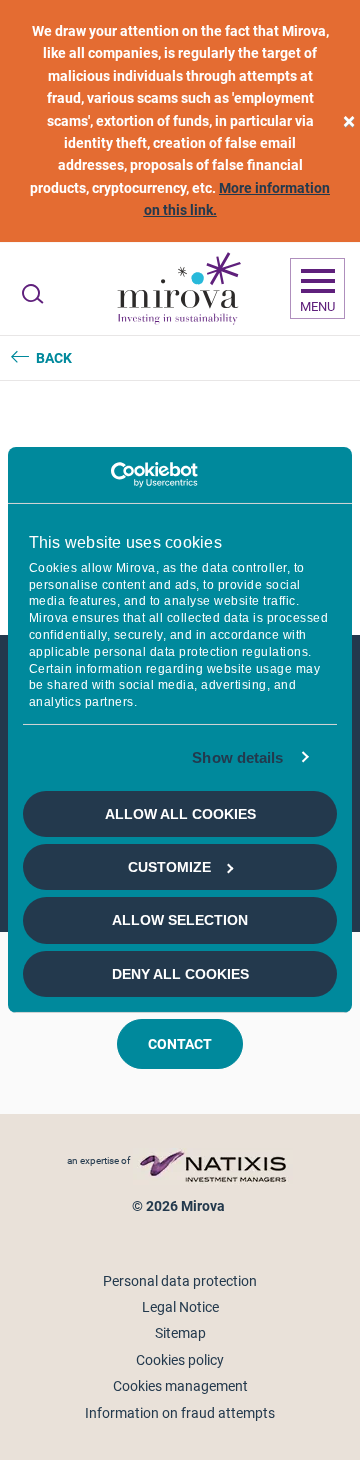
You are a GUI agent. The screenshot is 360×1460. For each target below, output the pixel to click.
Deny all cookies (180, 974)
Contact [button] (180, 1044)
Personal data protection (180, 1281)
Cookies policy (180, 1360)
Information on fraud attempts (180, 1413)
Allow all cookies (180, 813)
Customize (169, 867)
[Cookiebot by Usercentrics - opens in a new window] (110, 475)
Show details (237, 757)
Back (54, 358)
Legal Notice (180, 1307)
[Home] (178, 289)
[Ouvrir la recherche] (32, 294)
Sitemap (180, 1333)
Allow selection (180, 920)
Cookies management (180, 1386)
